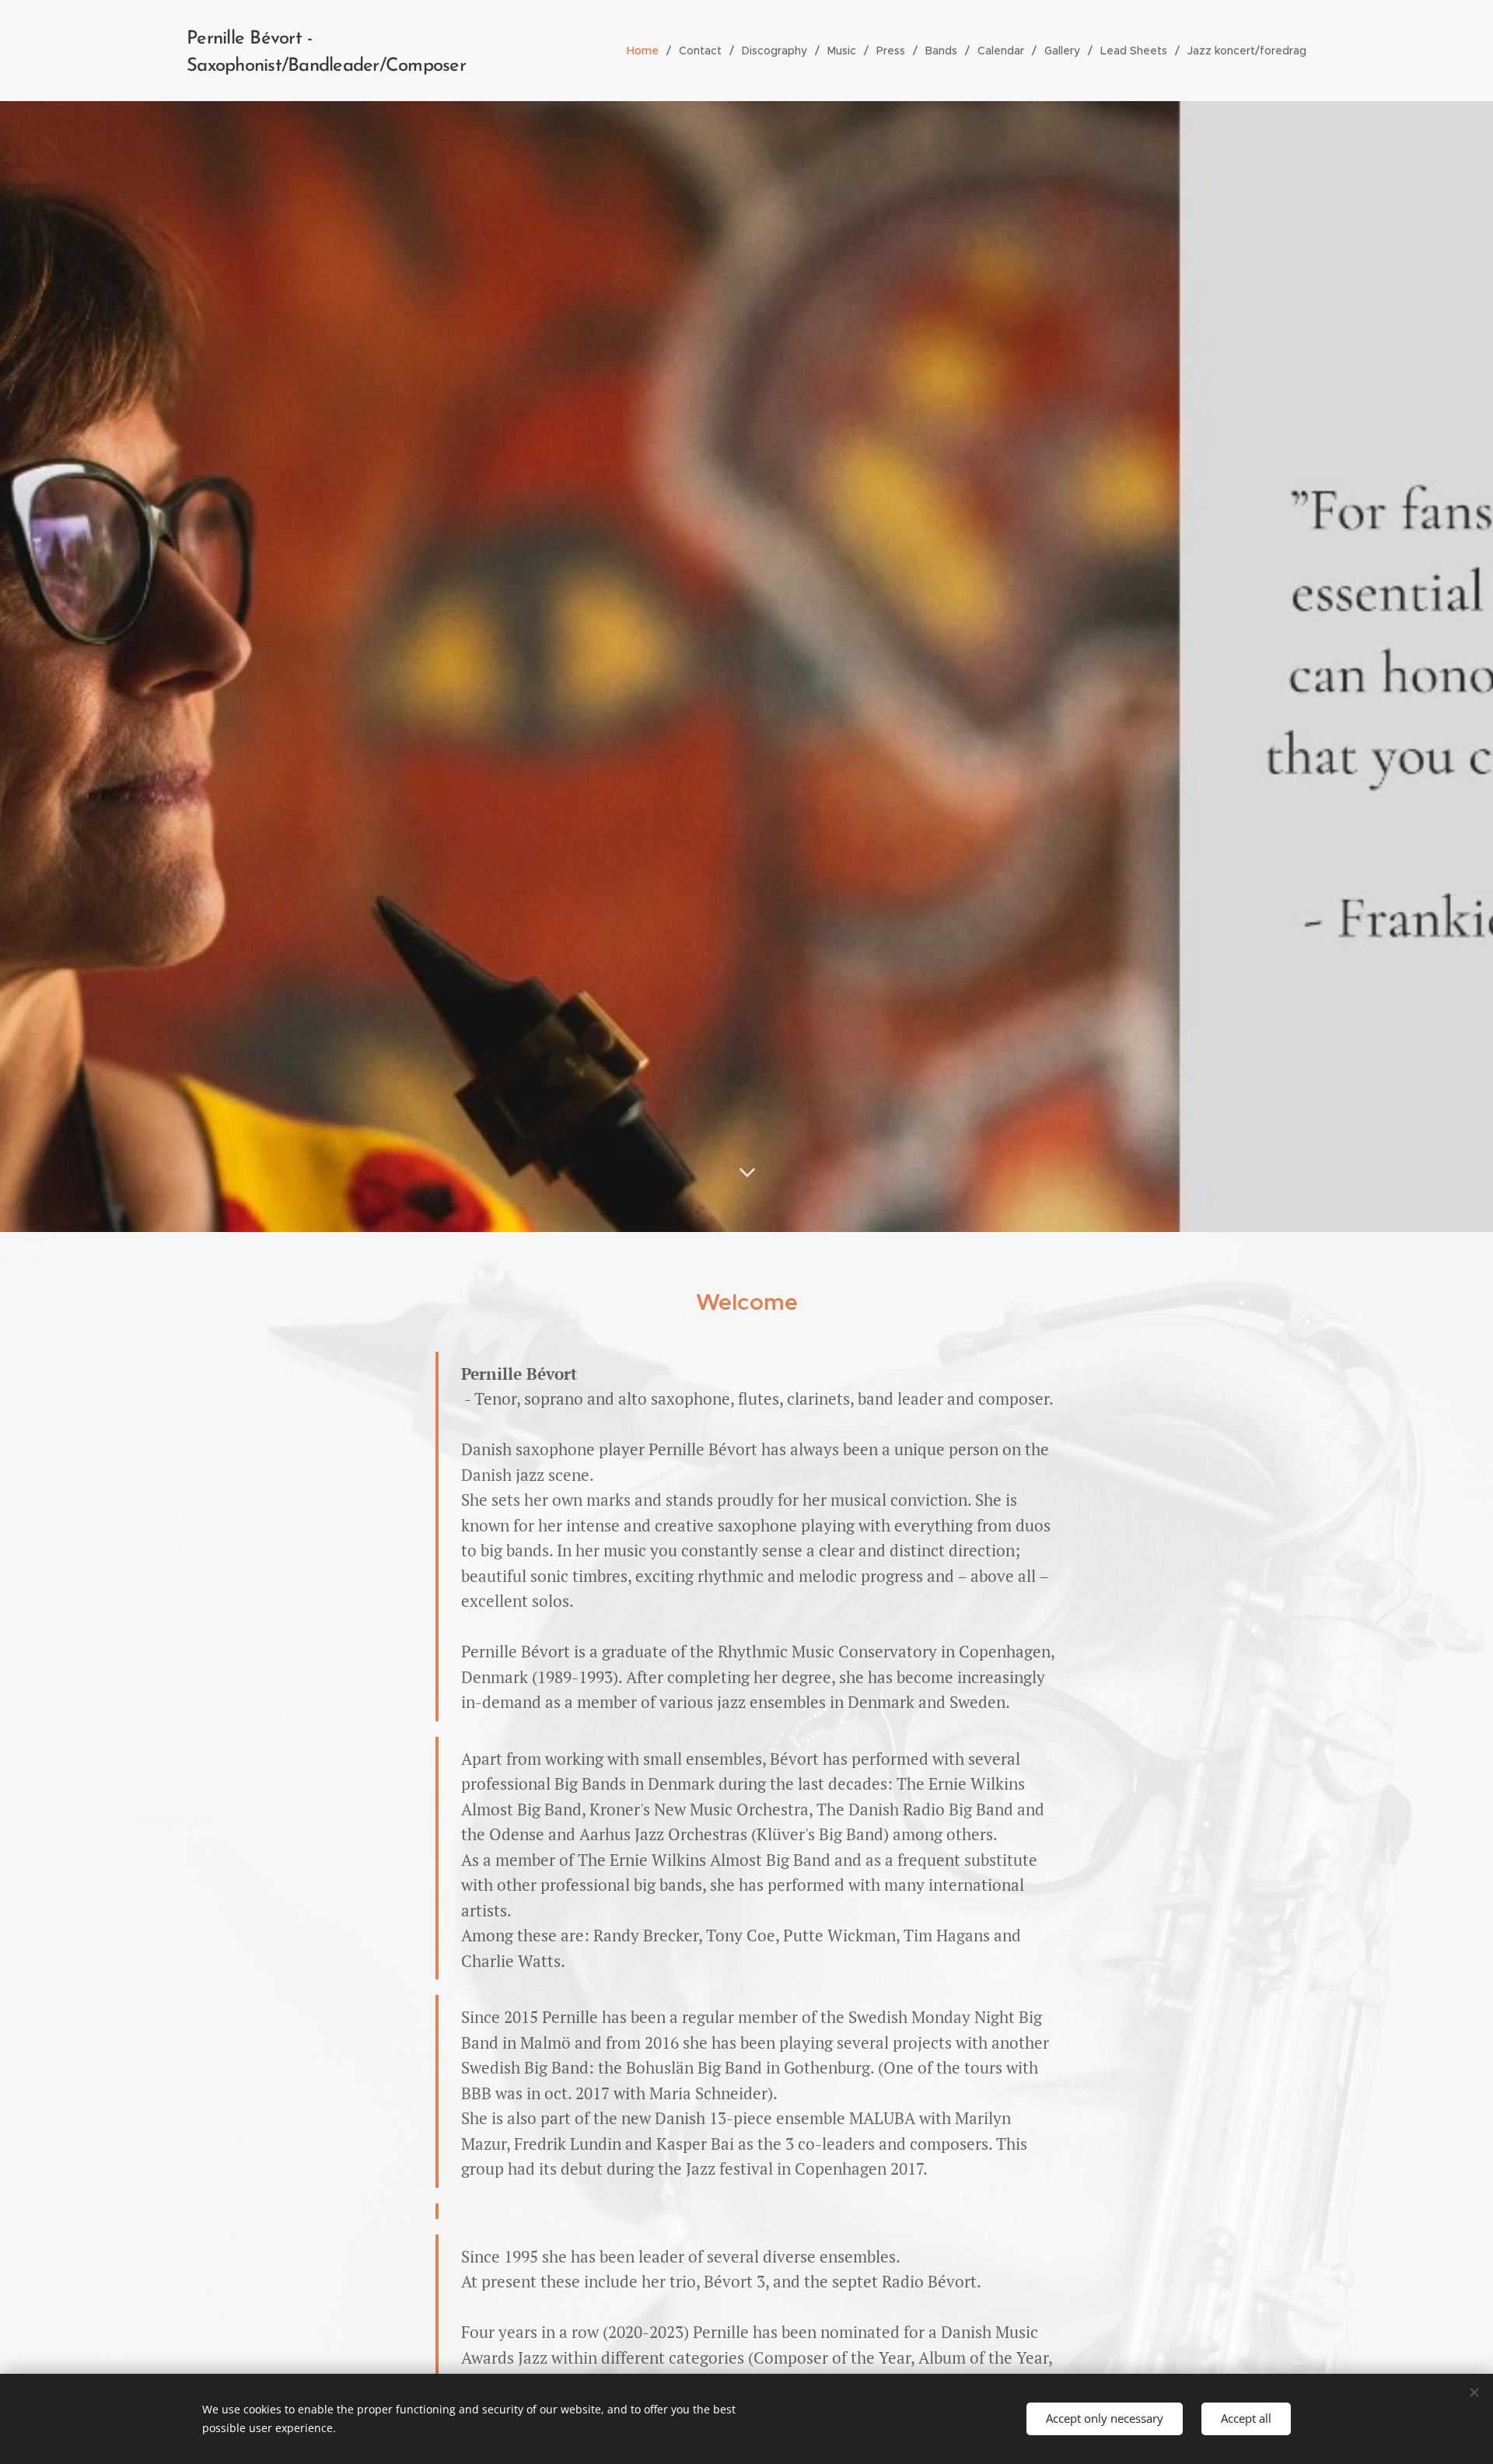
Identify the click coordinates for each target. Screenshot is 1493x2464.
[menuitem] (647, 51)
